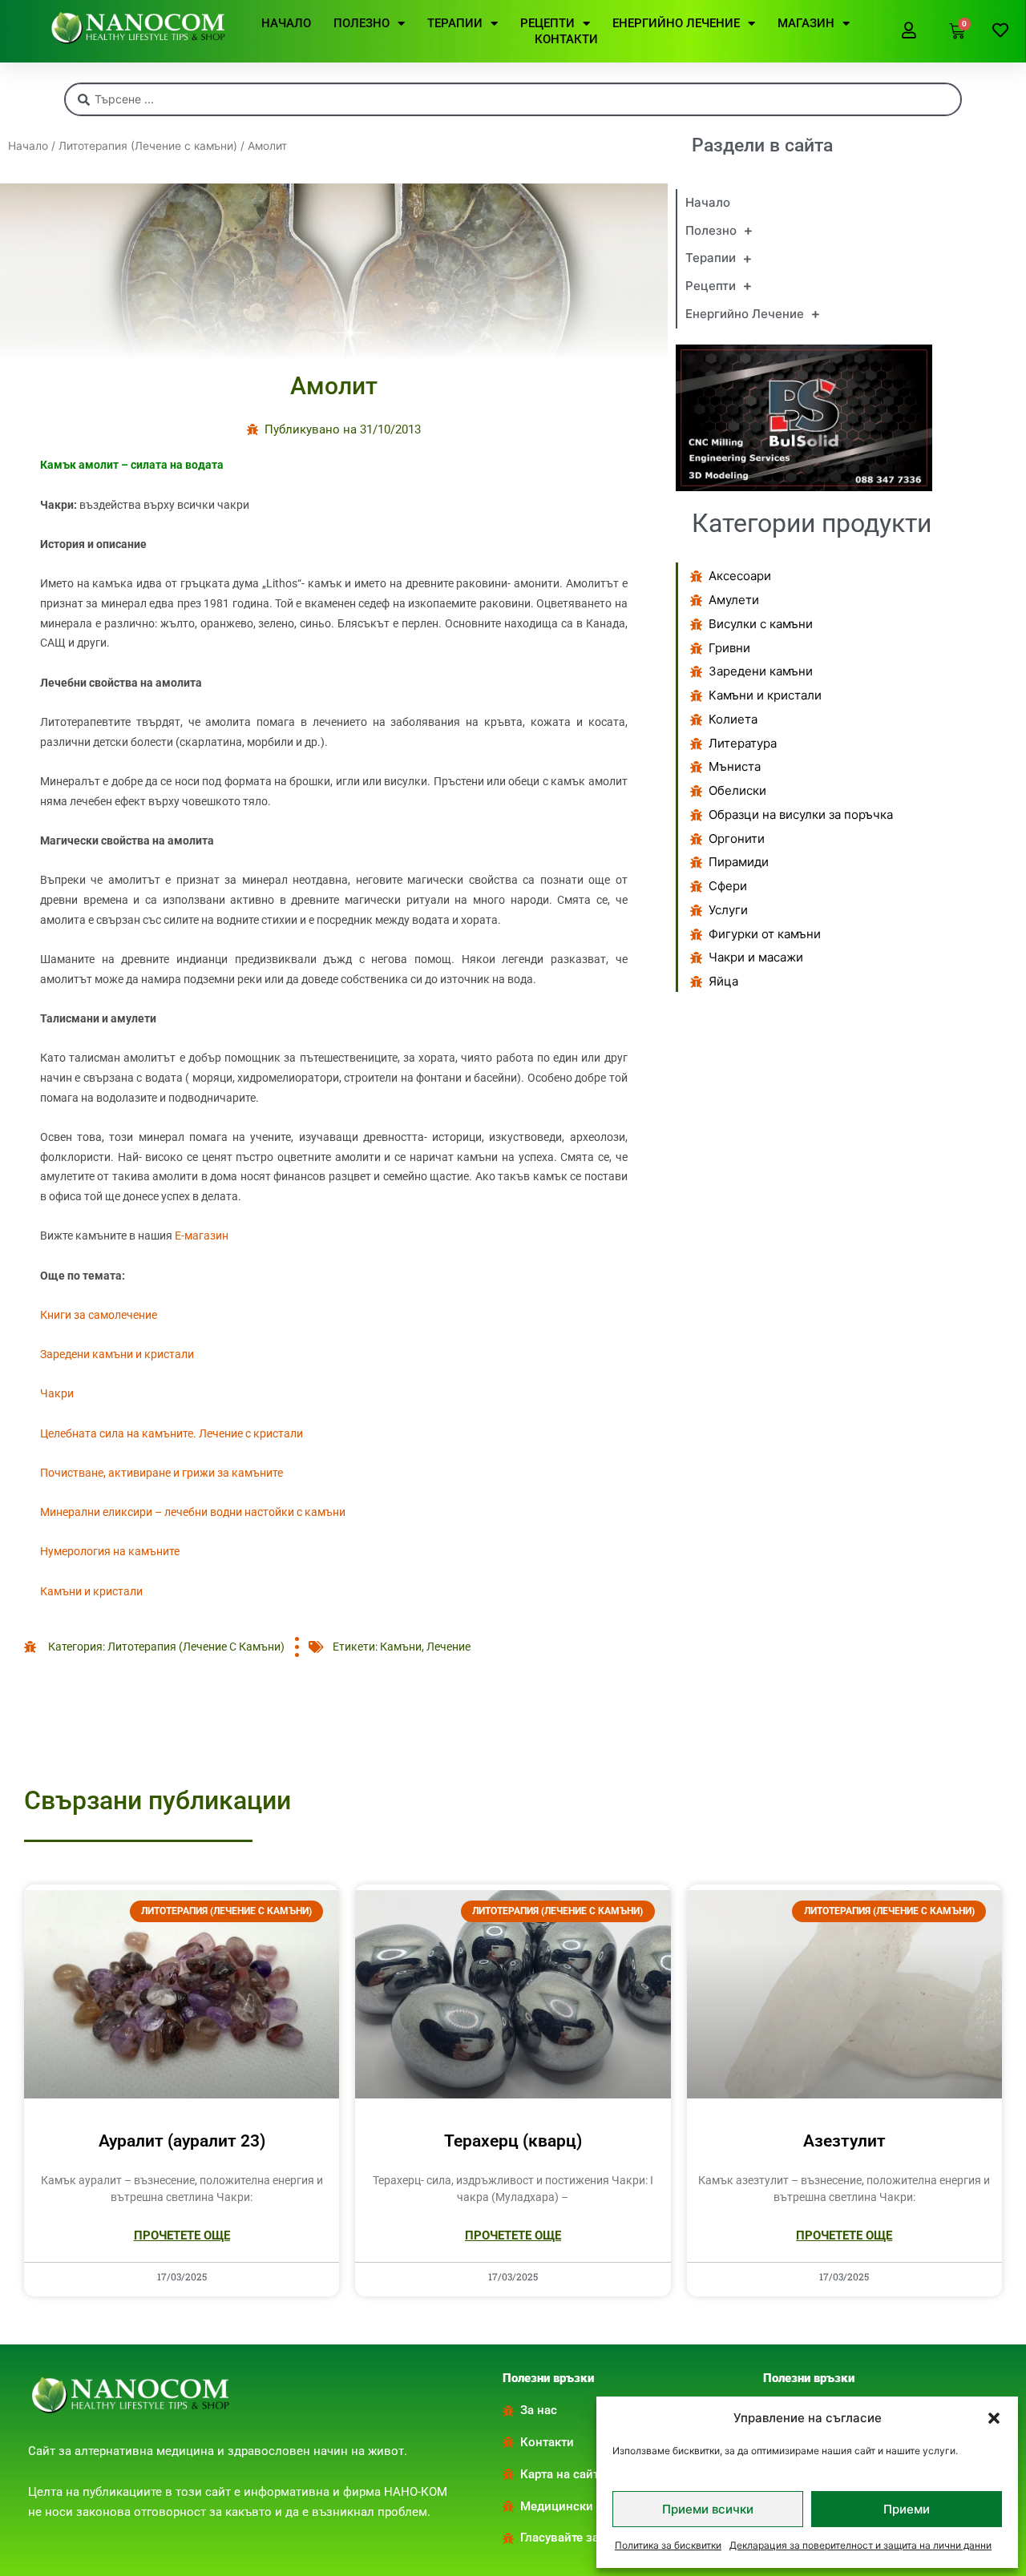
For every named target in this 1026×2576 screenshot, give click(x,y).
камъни (401, 1647)
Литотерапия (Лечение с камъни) (148, 146)
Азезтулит (844, 2141)
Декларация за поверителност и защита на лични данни (860, 2545)
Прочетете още (182, 2235)
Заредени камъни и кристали (117, 1354)
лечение (448, 1647)
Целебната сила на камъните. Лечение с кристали (172, 1433)
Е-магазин (202, 1236)
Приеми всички (708, 2509)
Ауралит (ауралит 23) (182, 2141)
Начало (28, 146)
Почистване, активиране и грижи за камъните (162, 1473)
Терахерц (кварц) (513, 2141)
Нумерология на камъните (110, 1551)
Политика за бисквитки (668, 2545)
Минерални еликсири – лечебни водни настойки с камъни (193, 1512)
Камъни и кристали (91, 1591)
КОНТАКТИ (566, 39)
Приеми (907, 2509)
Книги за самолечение (99, 1315)
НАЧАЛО (286, 23)
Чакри (57, 1393)
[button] (994, 2418)
